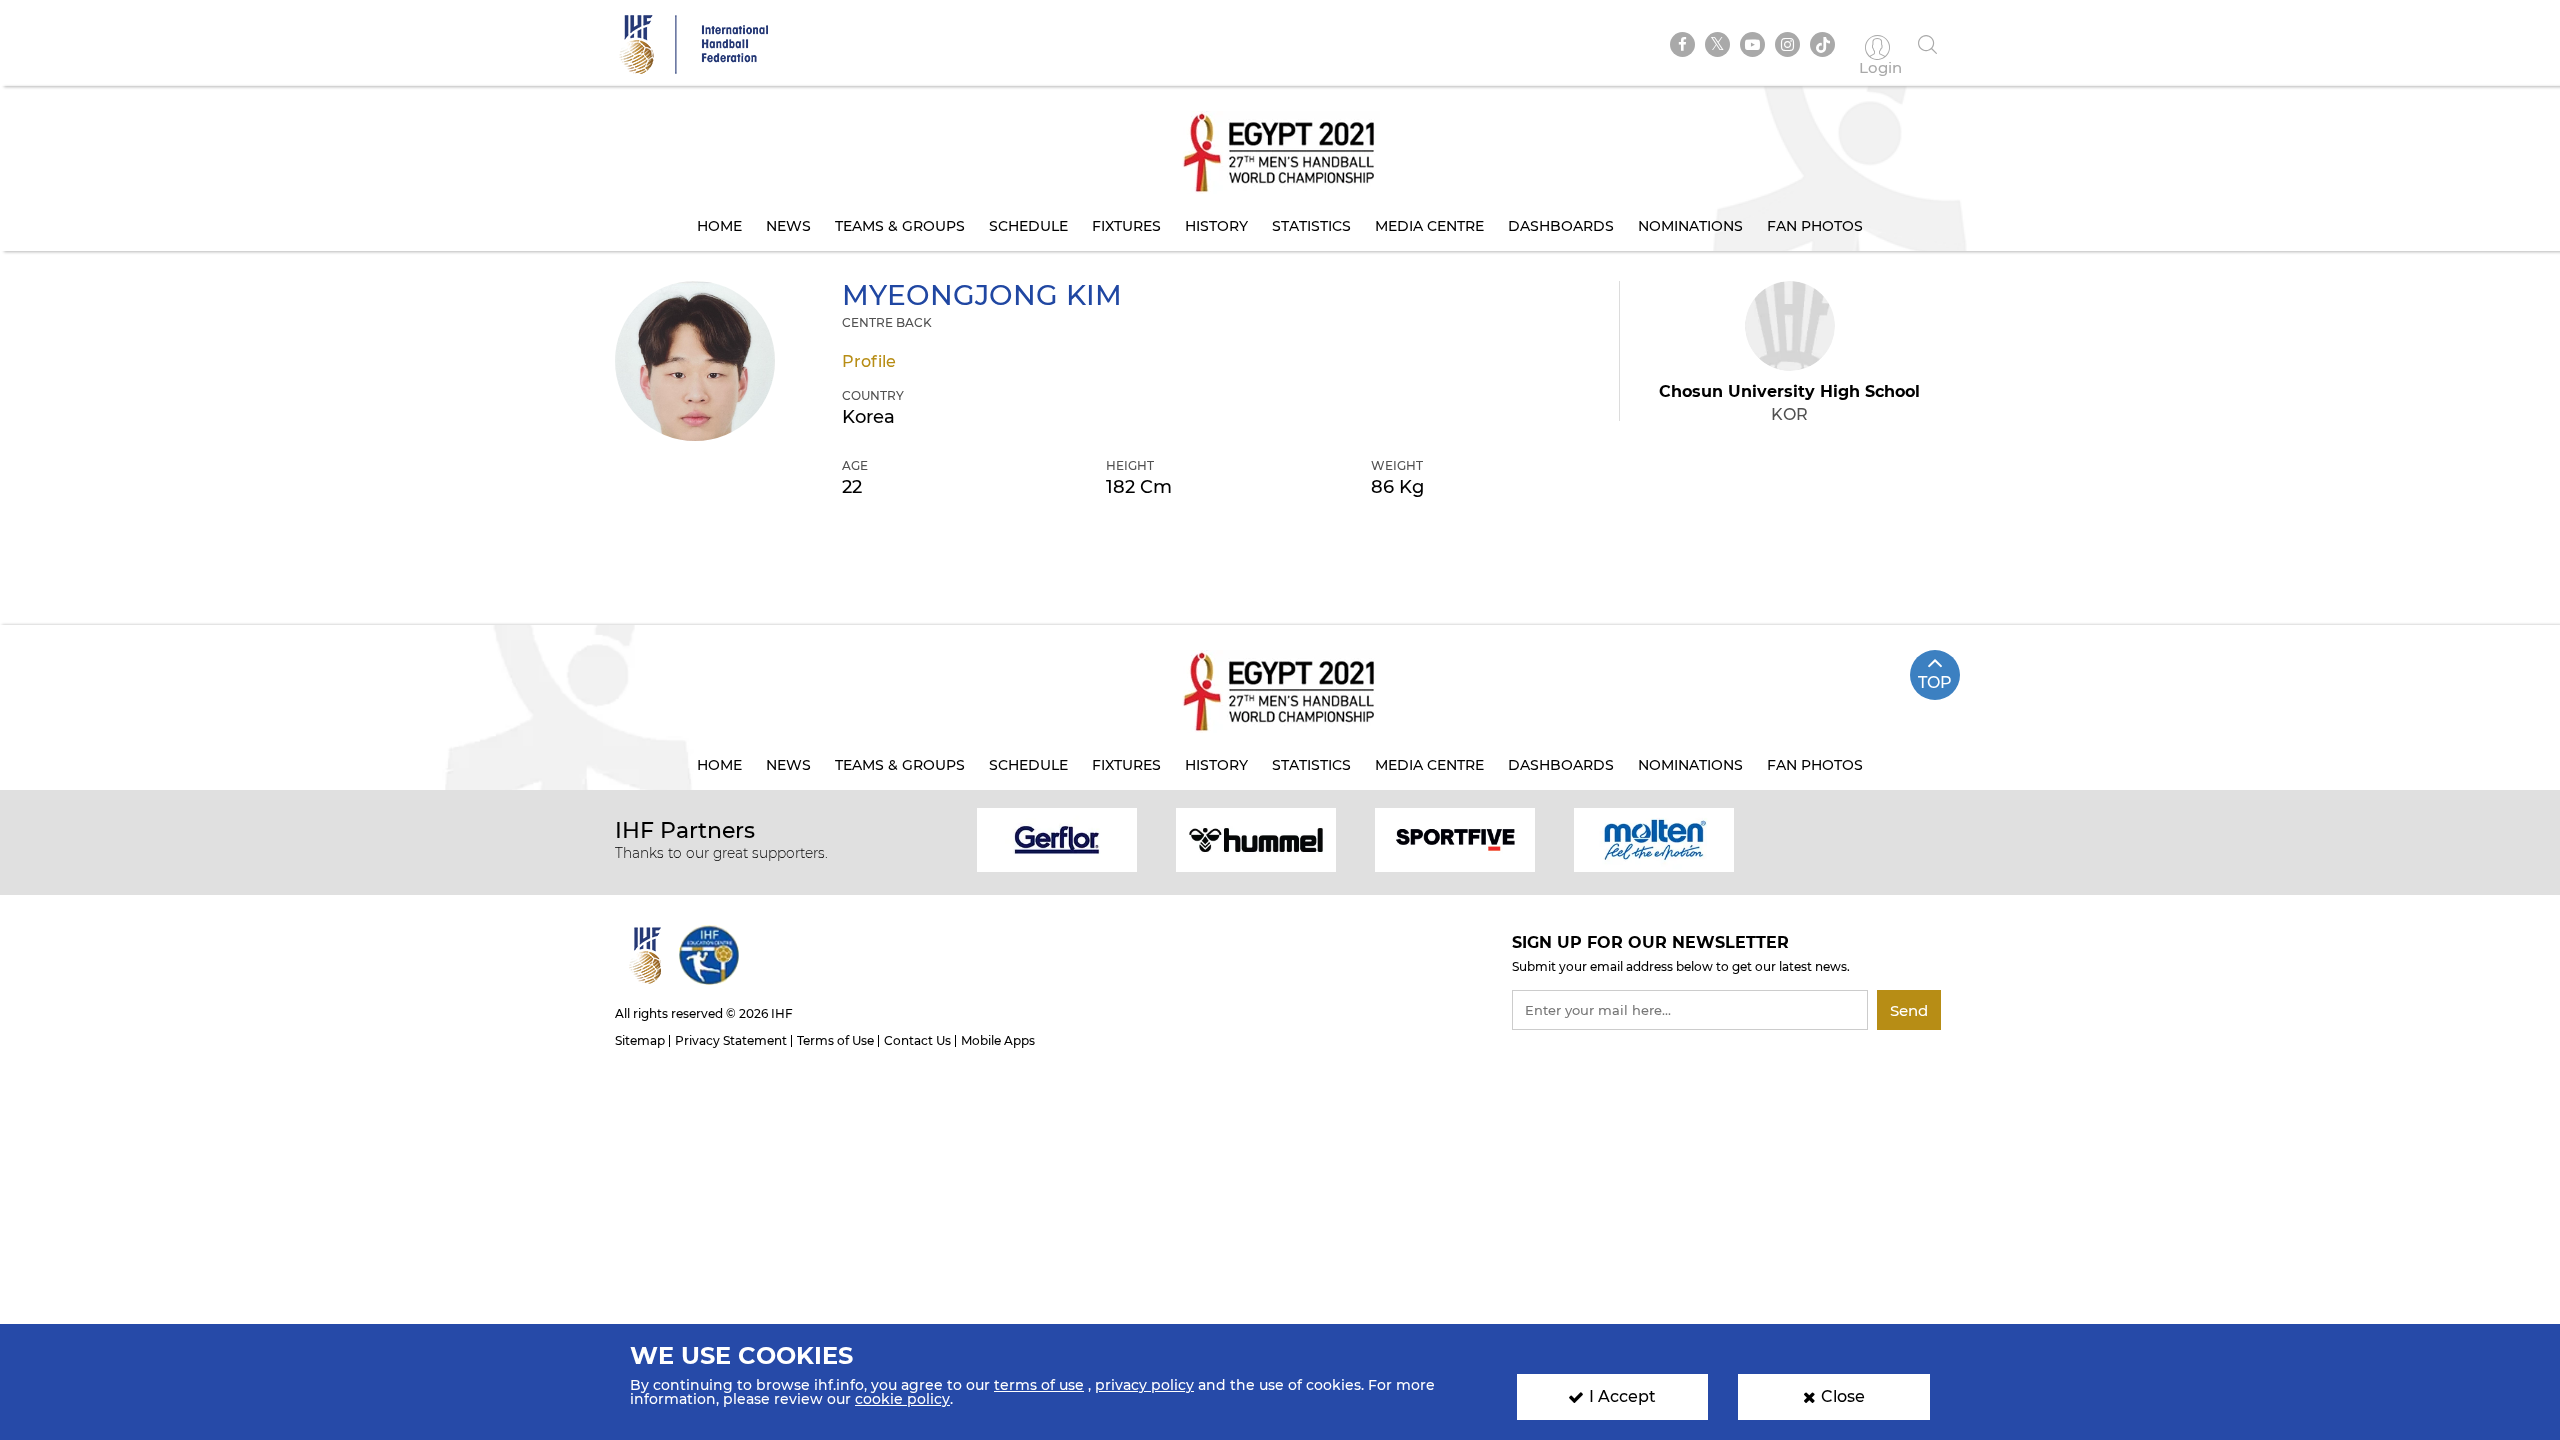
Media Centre (1429, 226)
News (788, 226)
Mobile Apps (998, 1040)
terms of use (1039, 1385)
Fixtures (1126, 226)
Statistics (1311, 226)
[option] (1057, 838)
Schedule (1028, 226)
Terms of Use (835, 1040)
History (1216, 226)
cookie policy (902, 1399)
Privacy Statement (731, 1040)
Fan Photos (1815, 226)
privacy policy (1144, 1385)
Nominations (1690, 226)
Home (719, 226)
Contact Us (917, 1040)
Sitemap (640, 1040)
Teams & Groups (900, 226)
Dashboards (1561, 226)
